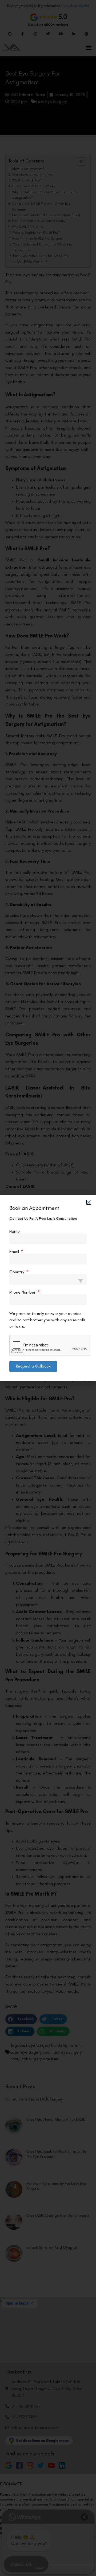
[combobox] (48, 1279)
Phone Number (23, 1292)
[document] (48, 1288)
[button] (89, 1202)
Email (15, 1252)
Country (17, 1272)
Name (15, 1231)
